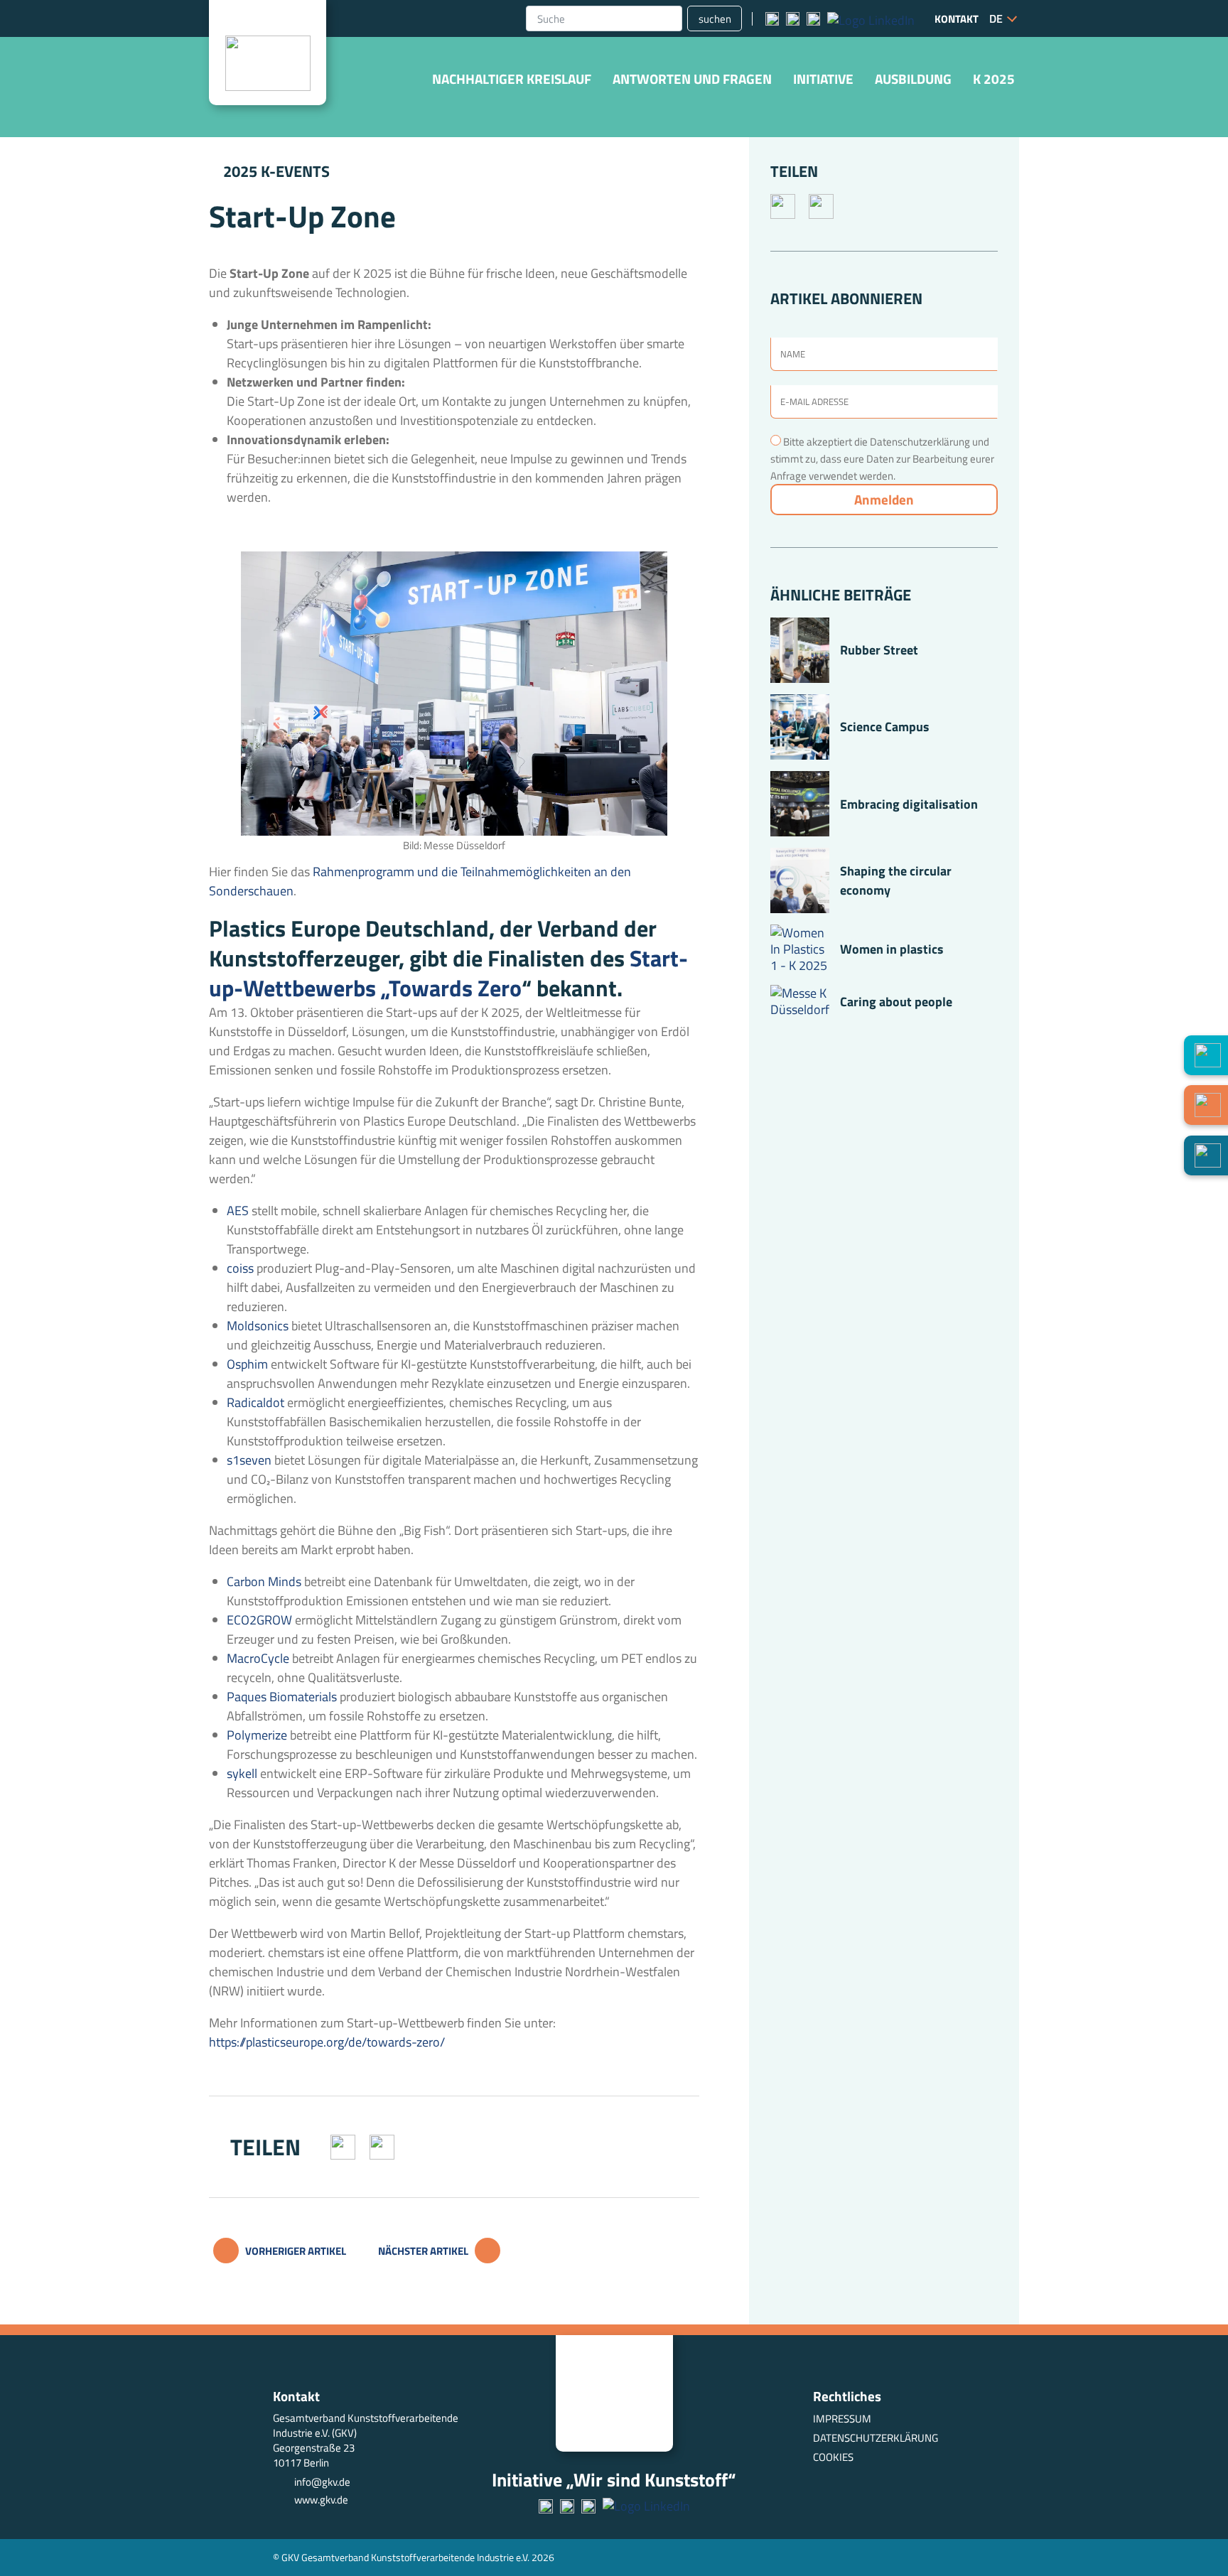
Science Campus (885, 727)
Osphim (247, 1364)
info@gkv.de (322, 2482)
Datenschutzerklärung (876, 2438)
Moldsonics (258, 1326)
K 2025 (994, 79)
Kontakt (957, 19)
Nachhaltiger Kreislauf (512, 79)
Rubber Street (879, 650)
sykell (242, 1773)
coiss (242, 1268)
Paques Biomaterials (282, 1697)
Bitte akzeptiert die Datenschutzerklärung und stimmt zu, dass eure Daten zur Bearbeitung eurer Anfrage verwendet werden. (882, 459)
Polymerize (257, 1735)
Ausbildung (913, 79)
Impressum (842, 2419)
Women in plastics (892, 949)
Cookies (833, 2457)
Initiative (823, 79)
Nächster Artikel (424, 2251)
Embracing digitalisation (909, 804)
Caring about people (896, 1002)
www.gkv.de (321, 2500)
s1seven (251, 1460)
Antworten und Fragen (692, 79)
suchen (715, 19)
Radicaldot (255, 1402)
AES (238, 1211)
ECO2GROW (259, 1620)
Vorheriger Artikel (295, 2251)
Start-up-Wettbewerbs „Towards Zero (448, 973)
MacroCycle (258, 1658)
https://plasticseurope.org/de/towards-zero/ (327, 2042)
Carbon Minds (264, 1581)
